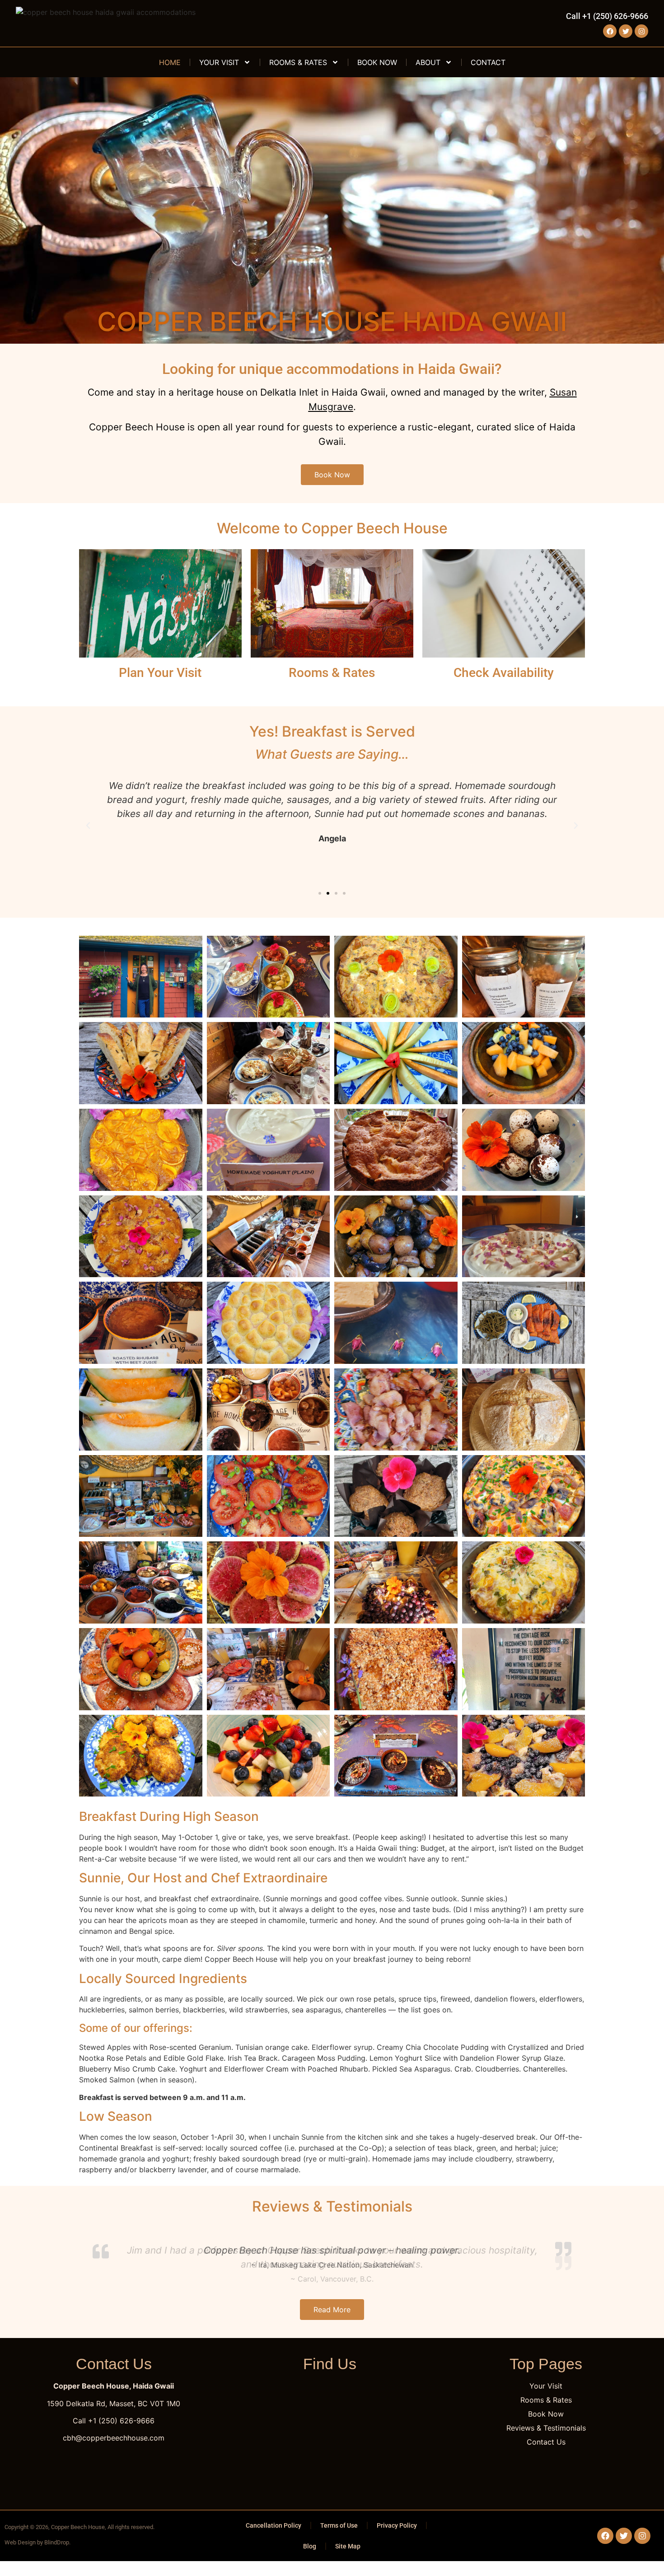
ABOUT (428, 62)
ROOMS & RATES (298, 62)
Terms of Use (339, 2525)
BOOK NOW (377, 62)
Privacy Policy (397, 2525)
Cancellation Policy (274, 2525)
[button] (88, 826)
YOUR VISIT (219, 62)
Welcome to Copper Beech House (332, 528)
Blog (310, 2546)
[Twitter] (626, 31)
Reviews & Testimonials (332, 2206)
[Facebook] (610, 31)
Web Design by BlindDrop (37, 2542)
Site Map (348, 2546)
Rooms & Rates (332, 673)
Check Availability (504, 673)
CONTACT (488, 62)
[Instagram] (641, 31)
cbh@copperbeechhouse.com (114, 2438)
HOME (170, 62)
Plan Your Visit (160, 673)
